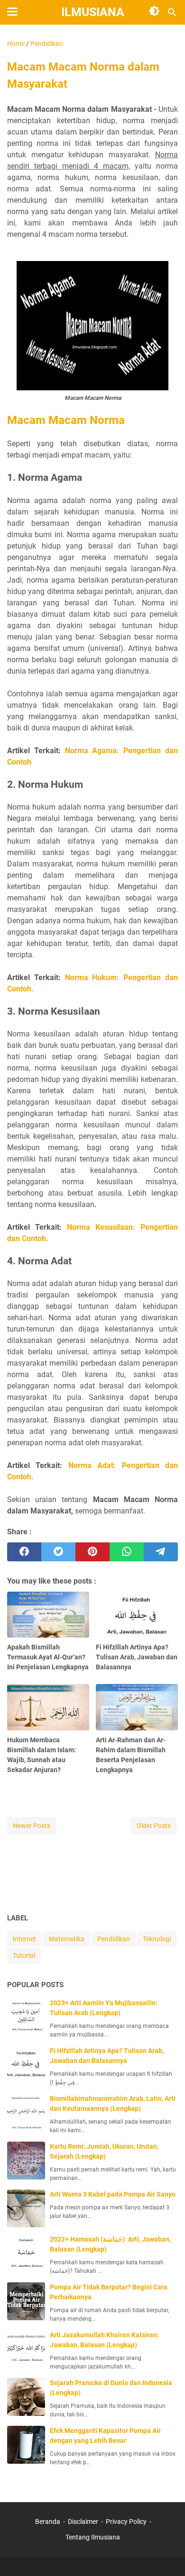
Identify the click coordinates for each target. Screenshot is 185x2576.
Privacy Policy (126, 2522)
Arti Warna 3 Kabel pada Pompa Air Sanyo (113, 2194)
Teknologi (157, 1939)
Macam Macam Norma (66, 420)
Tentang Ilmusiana (93, 2537)
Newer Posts (32, 1826)
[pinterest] (92, 1552)
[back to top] (166, 2555)
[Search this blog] (172, 12)
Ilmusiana (93, 12)
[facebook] (24, 1552)
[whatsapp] (127, 1552)
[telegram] (161, 1552)
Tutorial (24, 1955)
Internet (24, 1939)
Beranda (48, 2522)
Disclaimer (83, 2522)
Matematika (67, 1939)
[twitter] (58, 1552)
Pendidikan (114, 1939)
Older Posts (154, 1826)
